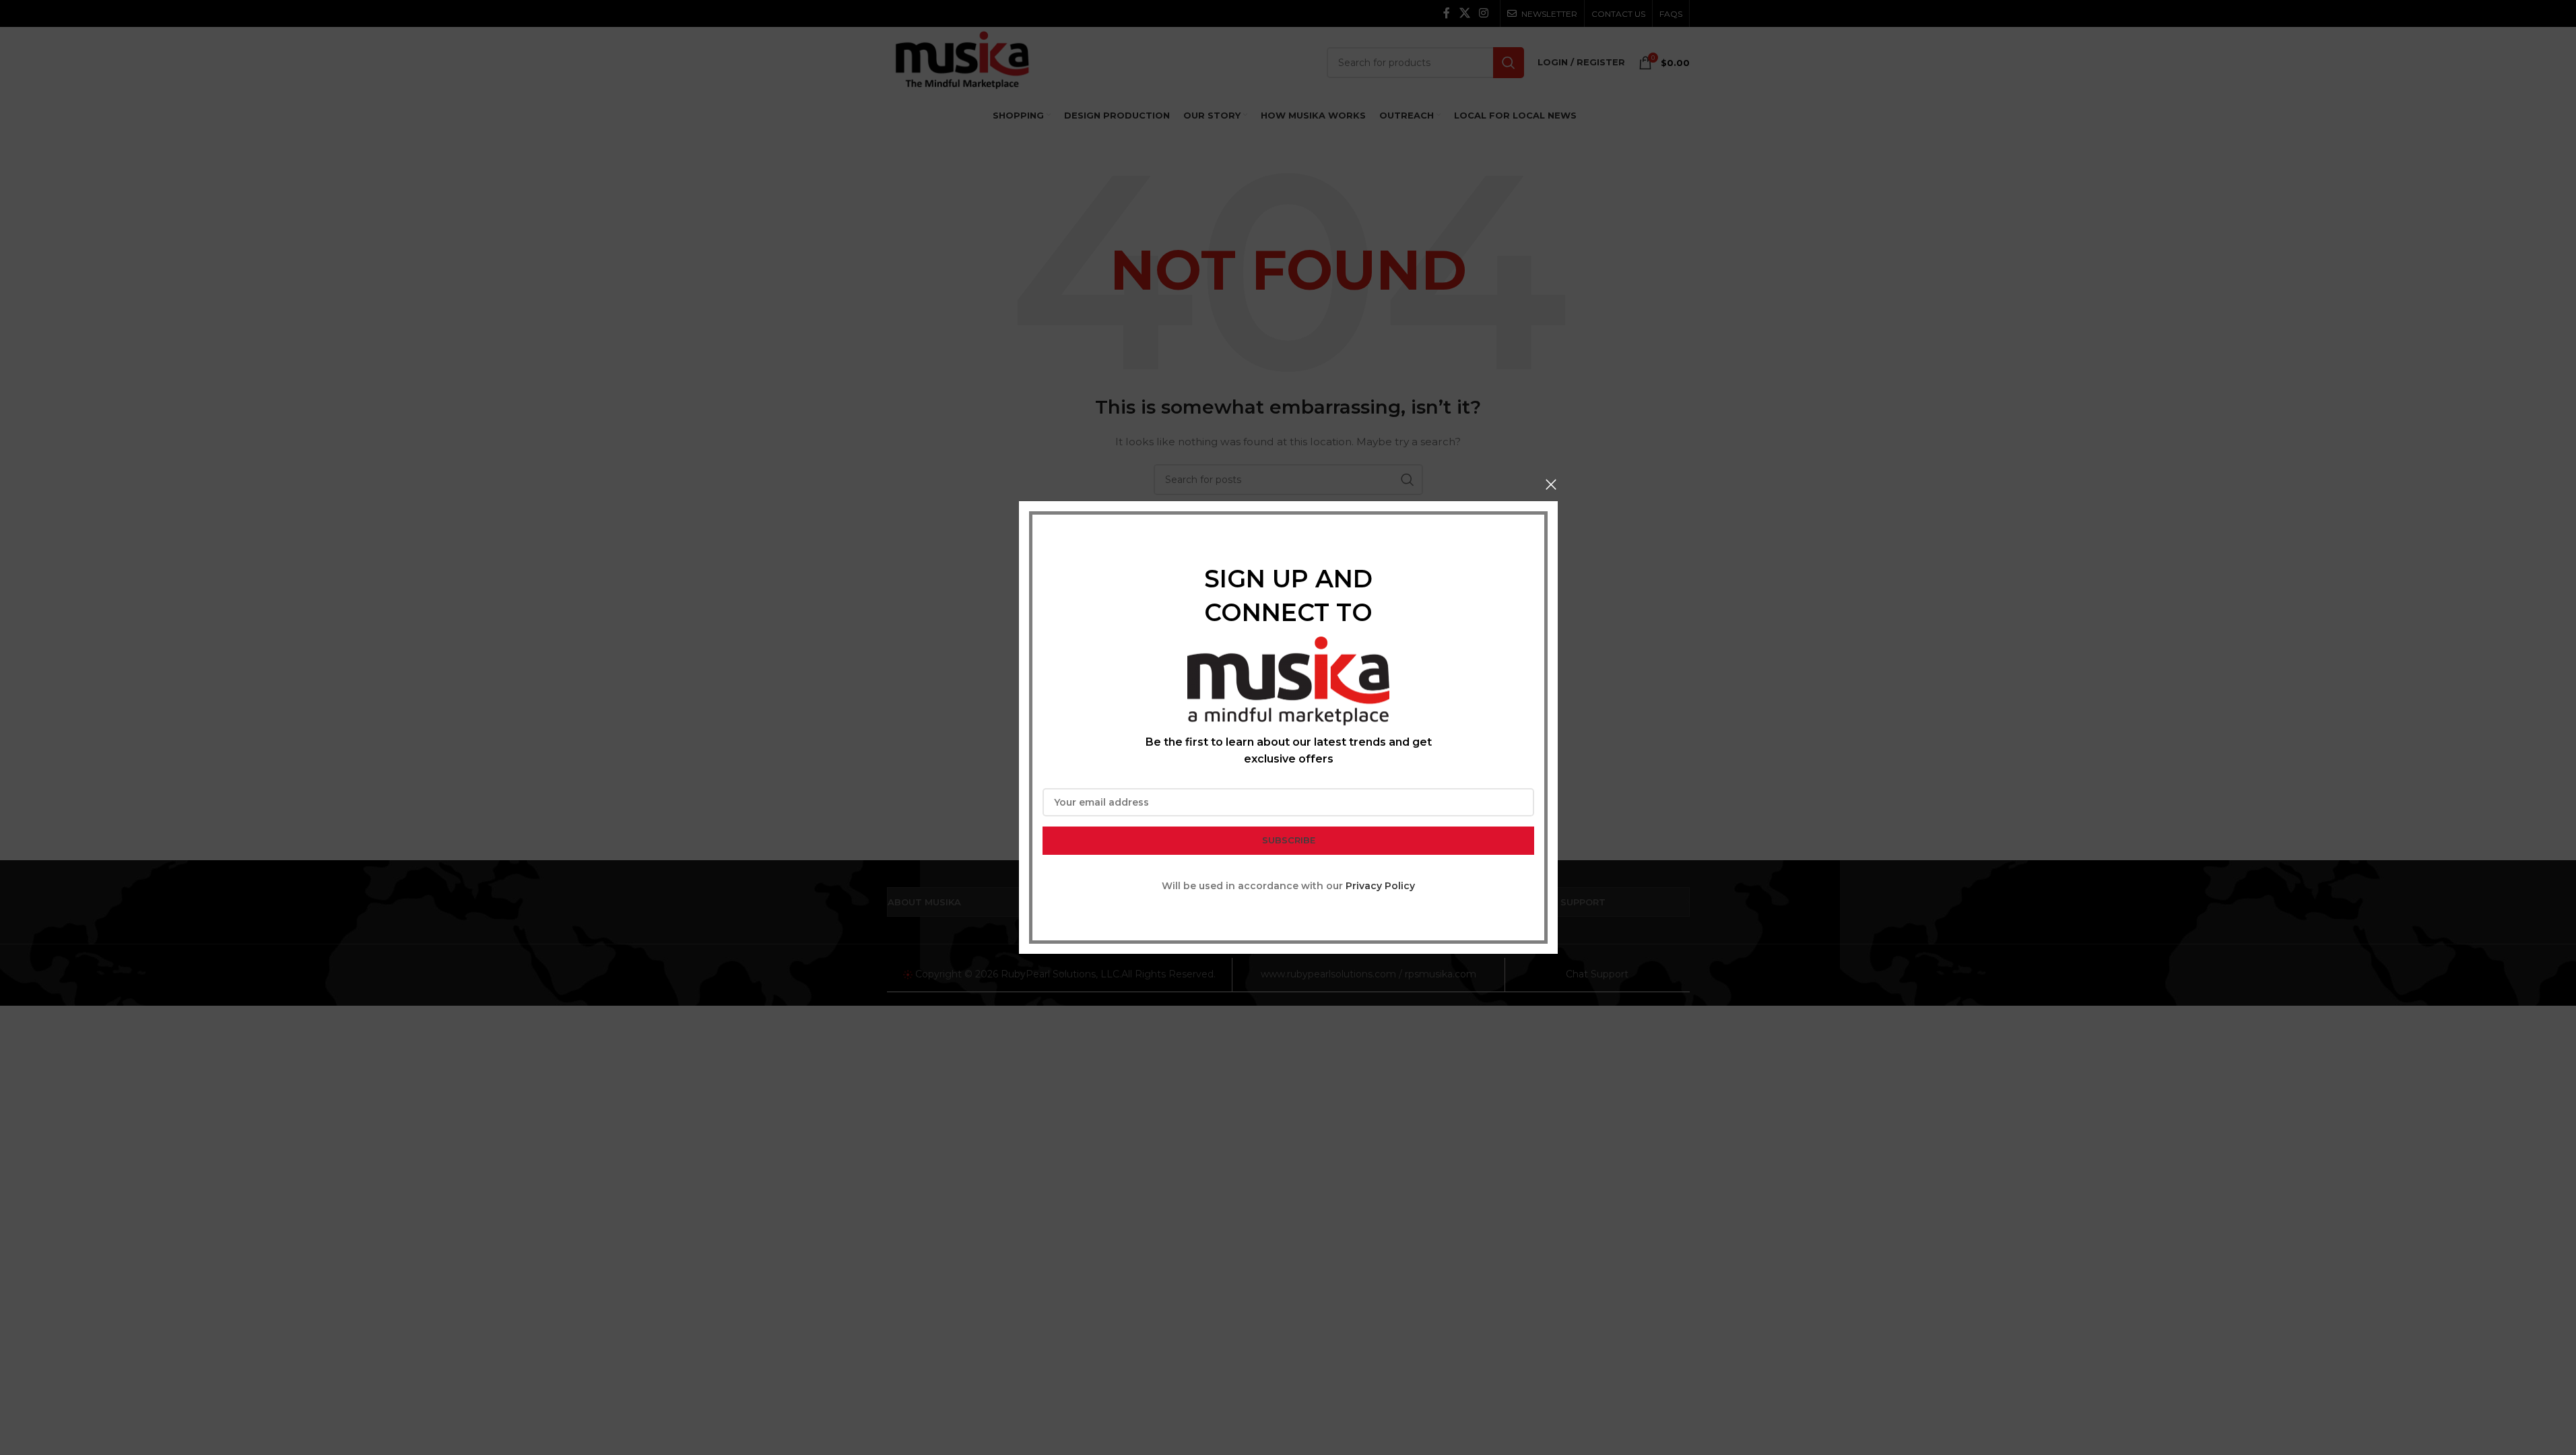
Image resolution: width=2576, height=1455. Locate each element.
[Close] (1551, 484)
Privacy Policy (1380, 886)
